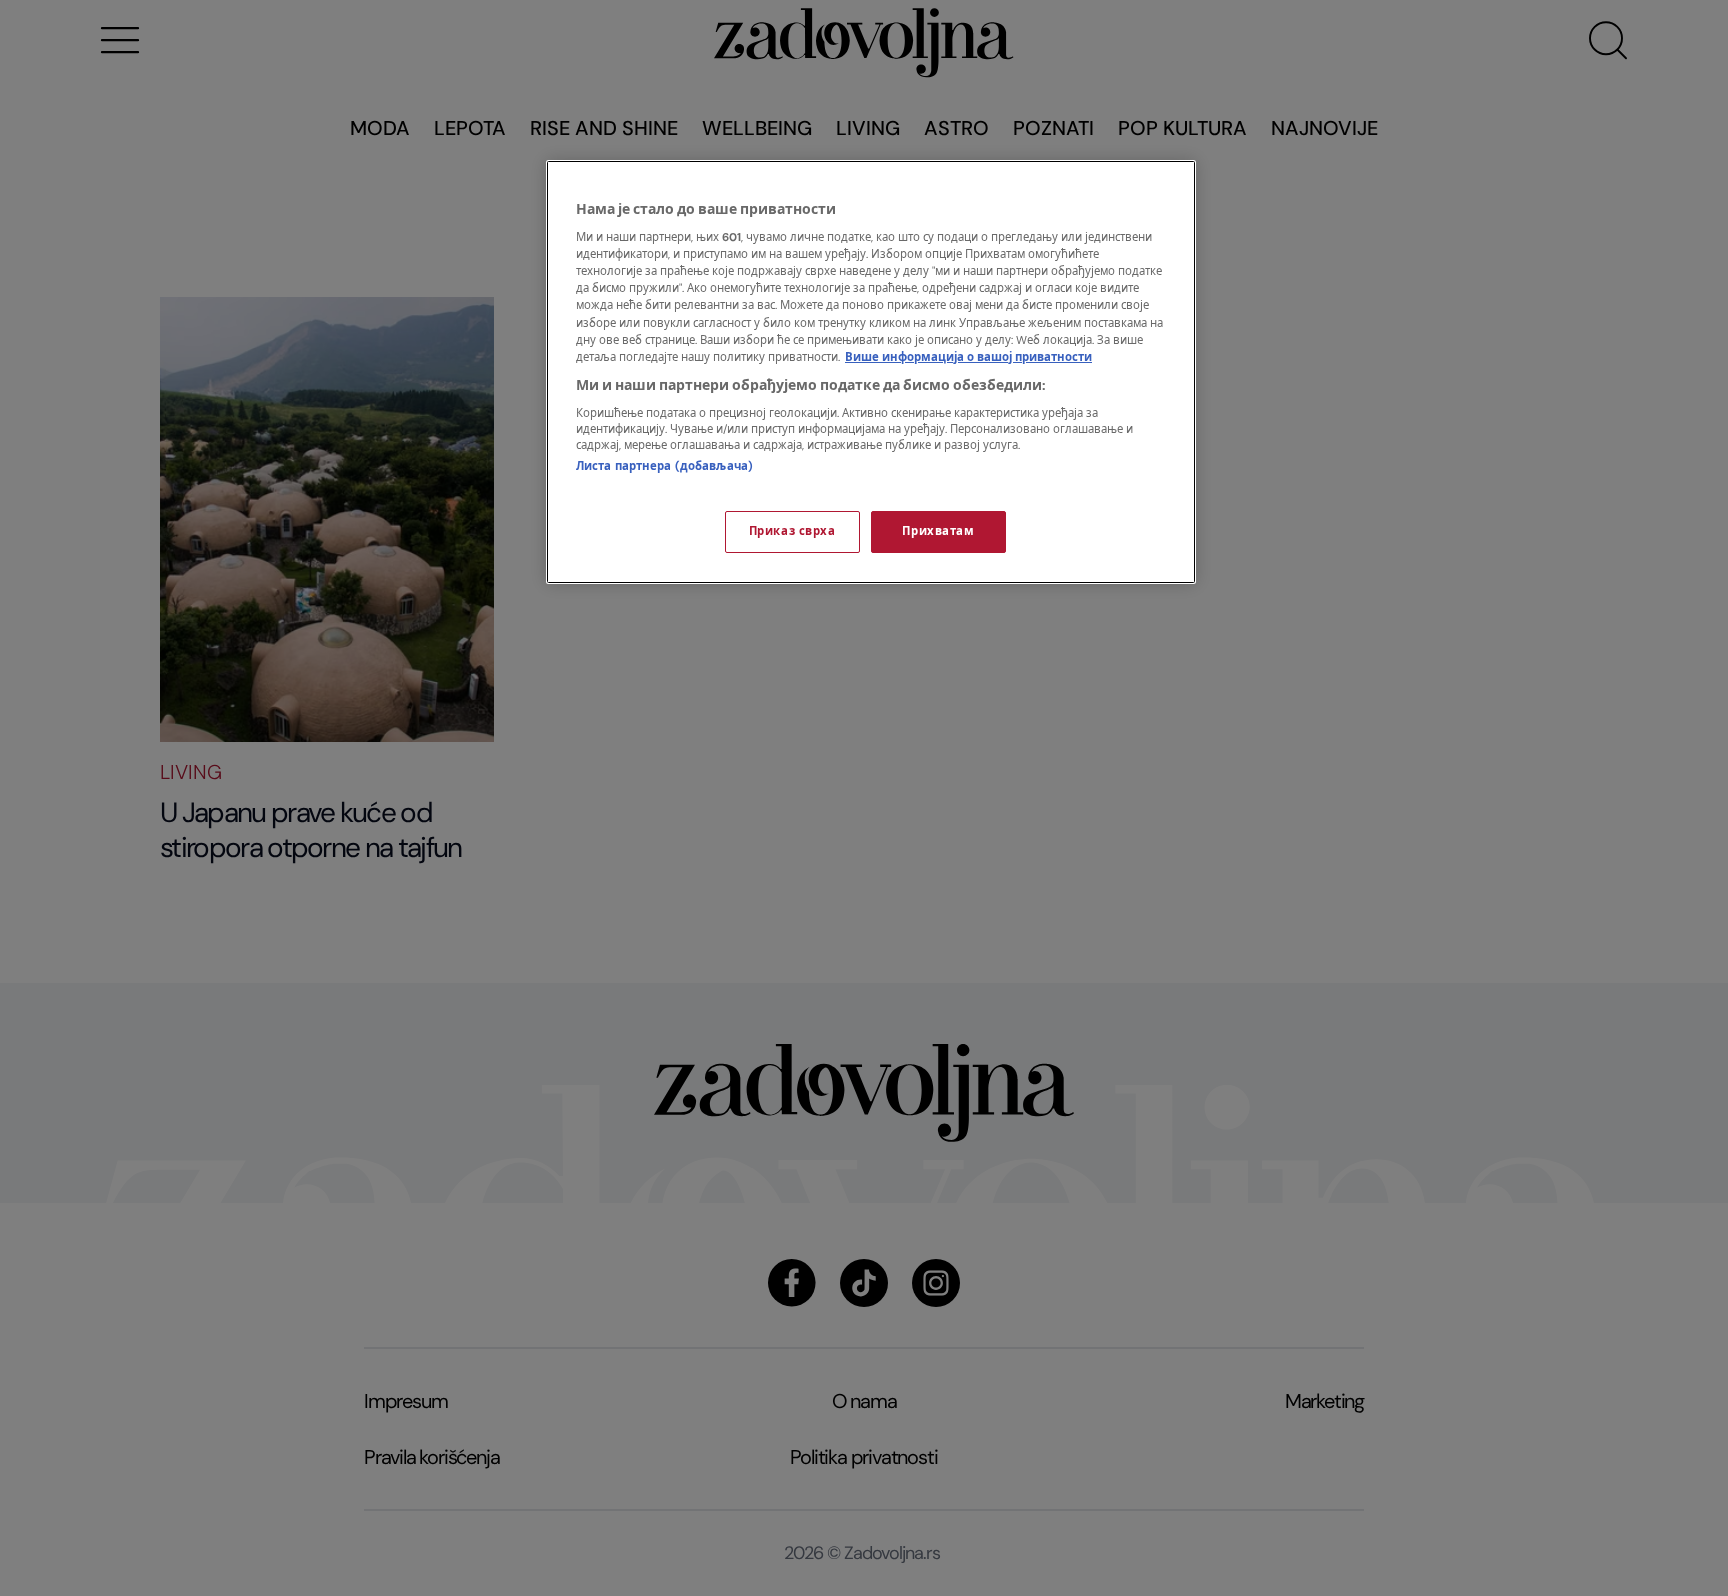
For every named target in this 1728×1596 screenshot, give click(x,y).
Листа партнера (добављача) (664, 466)
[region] (871, 372)
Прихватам (938, 531)
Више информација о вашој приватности (968, 357)
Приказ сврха (792, 531)
